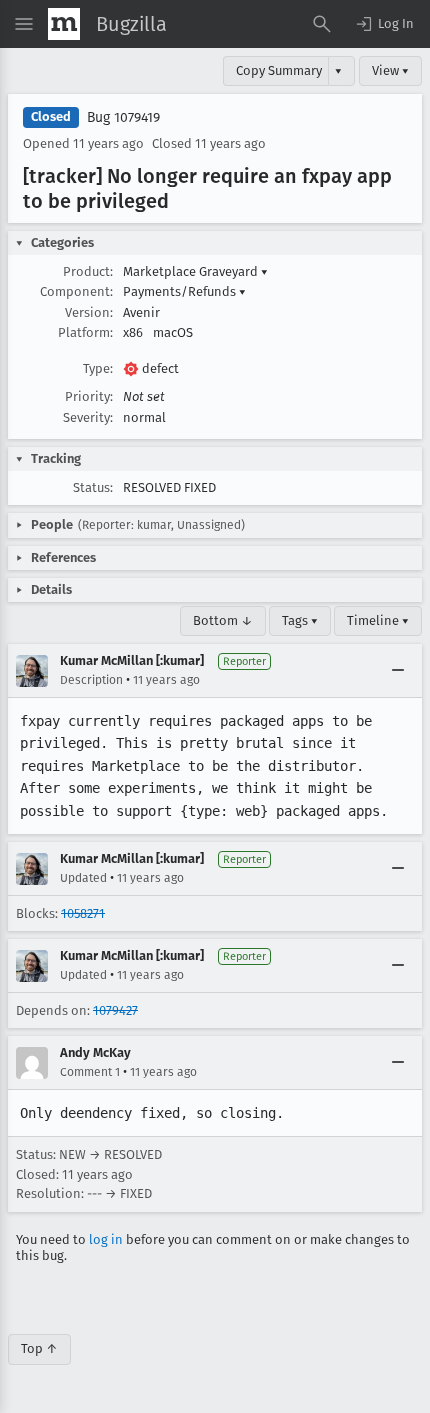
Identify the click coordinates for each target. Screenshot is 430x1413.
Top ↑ (39, 1348)
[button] (384, 24)
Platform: (85, 332)
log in (106, 1239)
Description (91, 680)
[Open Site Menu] (24, 24)
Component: (76, 291)
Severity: (88, 417)
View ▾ (390, 70)
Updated (83, 878)
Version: (89, 312)
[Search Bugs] (322, 24)
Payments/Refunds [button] (184, 291)
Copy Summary (279, 70)
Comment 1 (90, 1072)
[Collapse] (398, 671)
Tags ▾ (300, 620)
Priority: (89, 396)
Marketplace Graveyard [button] (195, 271)
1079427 (115, 1010)
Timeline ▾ (378, 620)
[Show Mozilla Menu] (64, 24)
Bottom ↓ (223, 620)
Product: (88, 271)
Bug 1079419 (123, 117)
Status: (93, 487)
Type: (98, 368)
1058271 (83, 913)
